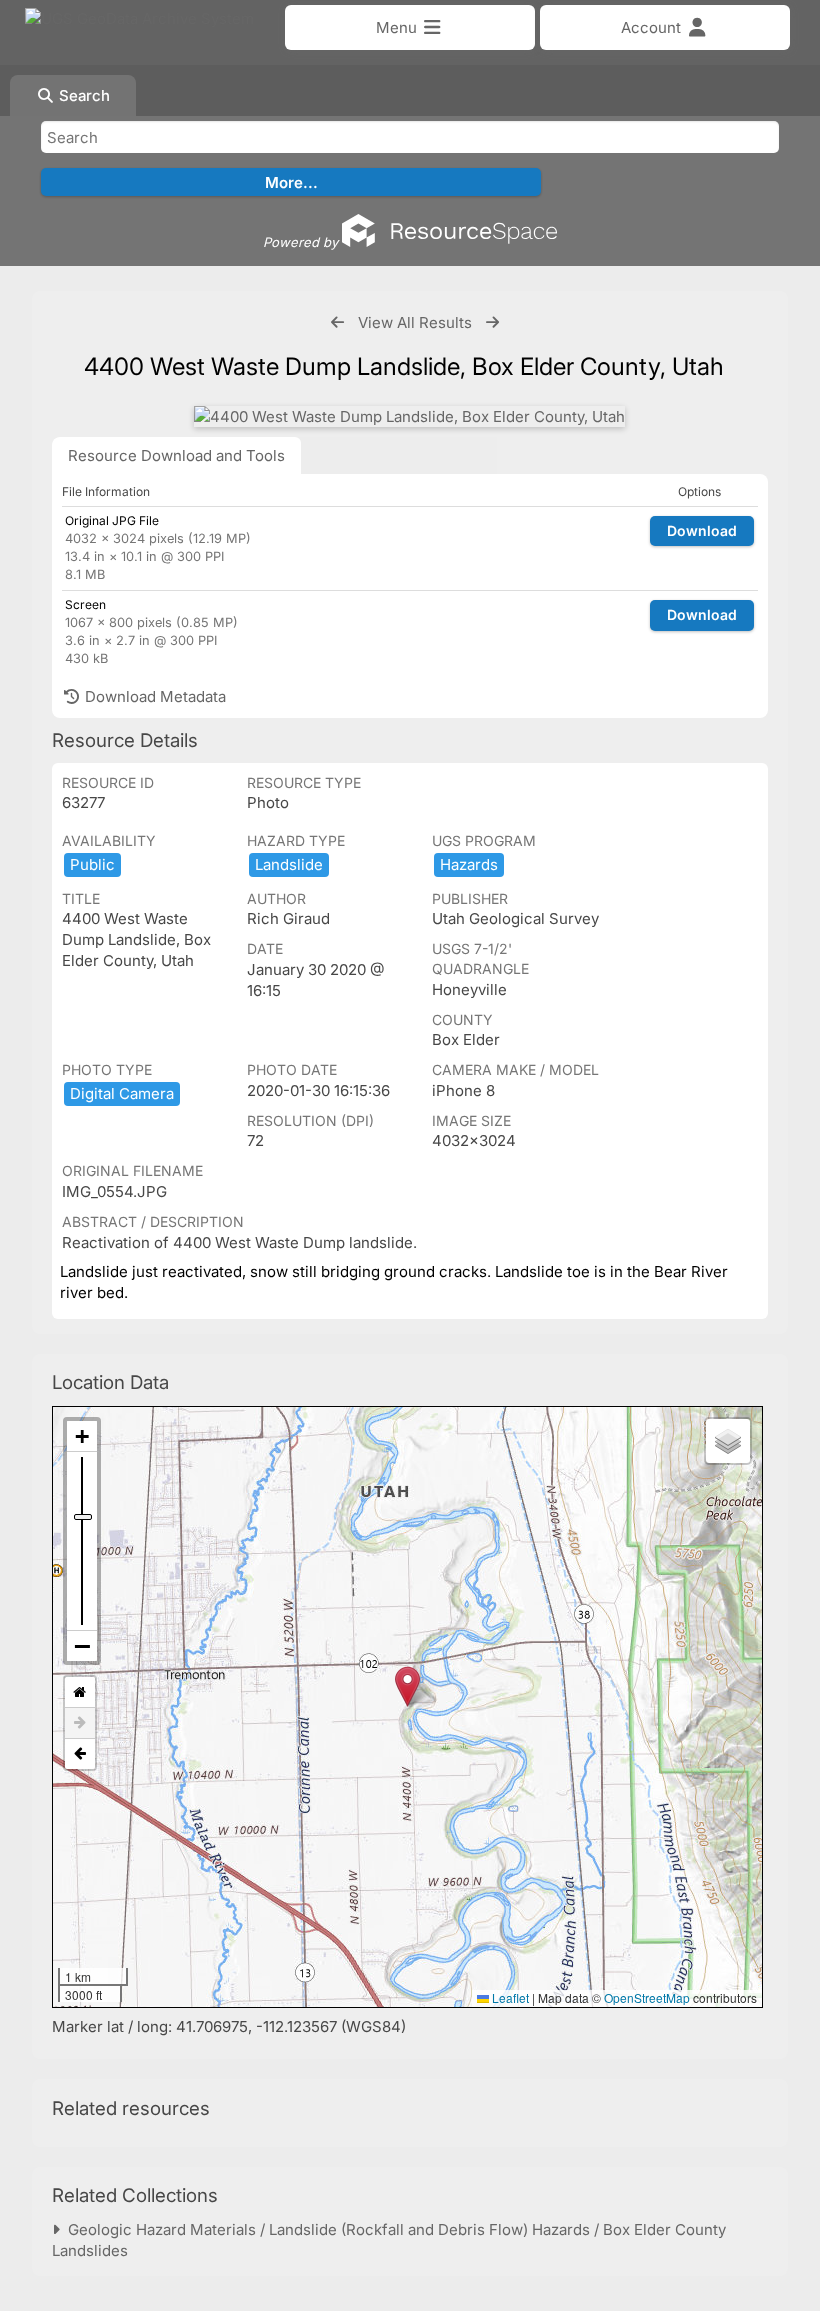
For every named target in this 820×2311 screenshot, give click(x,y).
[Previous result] (337, 322)
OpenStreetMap (647, 1997)
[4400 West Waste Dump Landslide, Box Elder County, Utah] (409, 416)
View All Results (415, 322)
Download (702, 530)
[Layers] (728, 1441)
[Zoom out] (82, 1646)
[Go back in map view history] (80, 1754)
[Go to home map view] (80, 1692)
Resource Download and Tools (176, 455)
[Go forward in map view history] (80, 1723)
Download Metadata (153, 696)
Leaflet (509, 1997)
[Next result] (492, 322)
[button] (407, 1686)
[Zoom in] (82, 1436)
